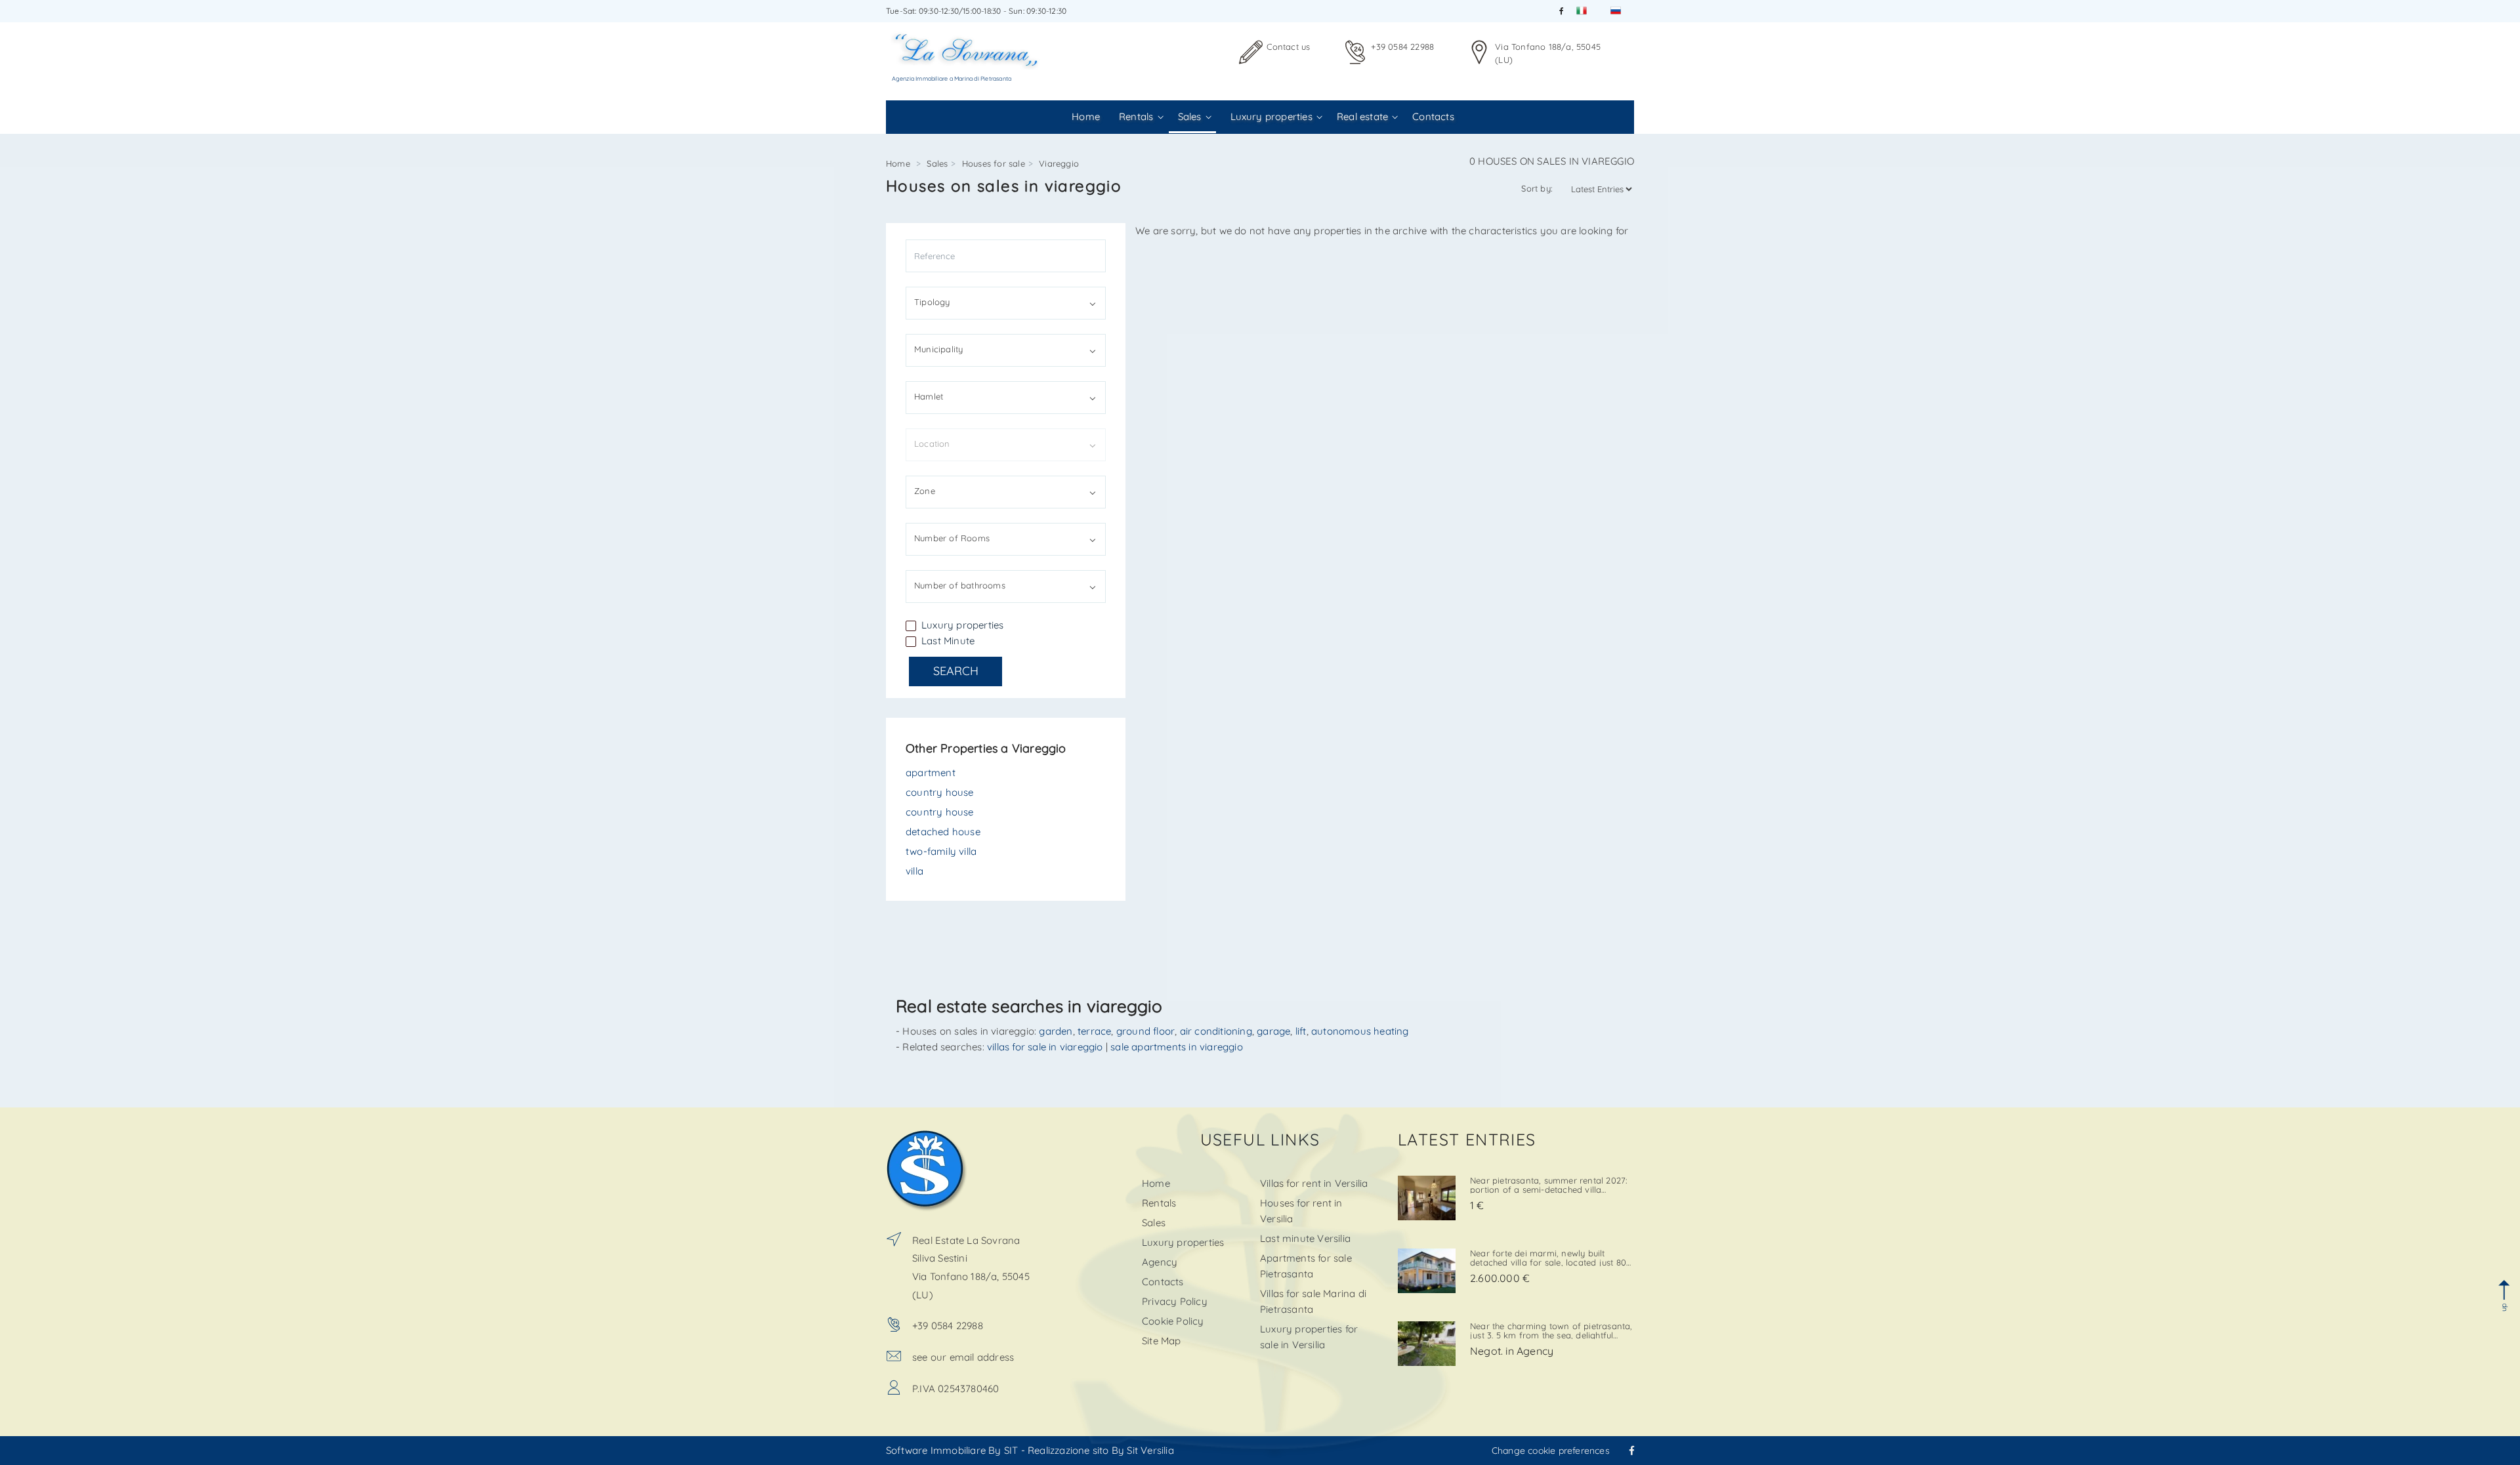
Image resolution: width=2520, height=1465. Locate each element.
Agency (1160, 1262)
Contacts (1433, 116)
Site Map (1162, 1341)
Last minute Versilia (1305, 1238)
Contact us (1288, 47)
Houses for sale (994, 163)
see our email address (963, 1357)
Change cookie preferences (1551, 1451)
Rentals (1136, 116)
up (2504, 1307)
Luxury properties (1271, 116)
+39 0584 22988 (1402, 47)
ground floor (1145, 1031)
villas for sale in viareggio (1045, 1047)
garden (1056, 1031)
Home (1086, 116)
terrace (1094, 1031)
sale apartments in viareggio (1177, 1047)
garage (1273, 1031)
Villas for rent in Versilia (1314, 1183)
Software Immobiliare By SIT (952, 1450)
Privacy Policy (1175, 1301)
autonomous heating (1360, 1031)
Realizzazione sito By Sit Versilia (1101, 1450)
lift (1301, 1031)
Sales (1190, 116)
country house (940, 792)
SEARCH (956, 671)
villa (914, 871)
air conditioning (1216, 1031)
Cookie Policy (1173, 1321)
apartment (931, 773)
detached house (943, 832)
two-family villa (941, 851)
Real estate (1362, 116)
